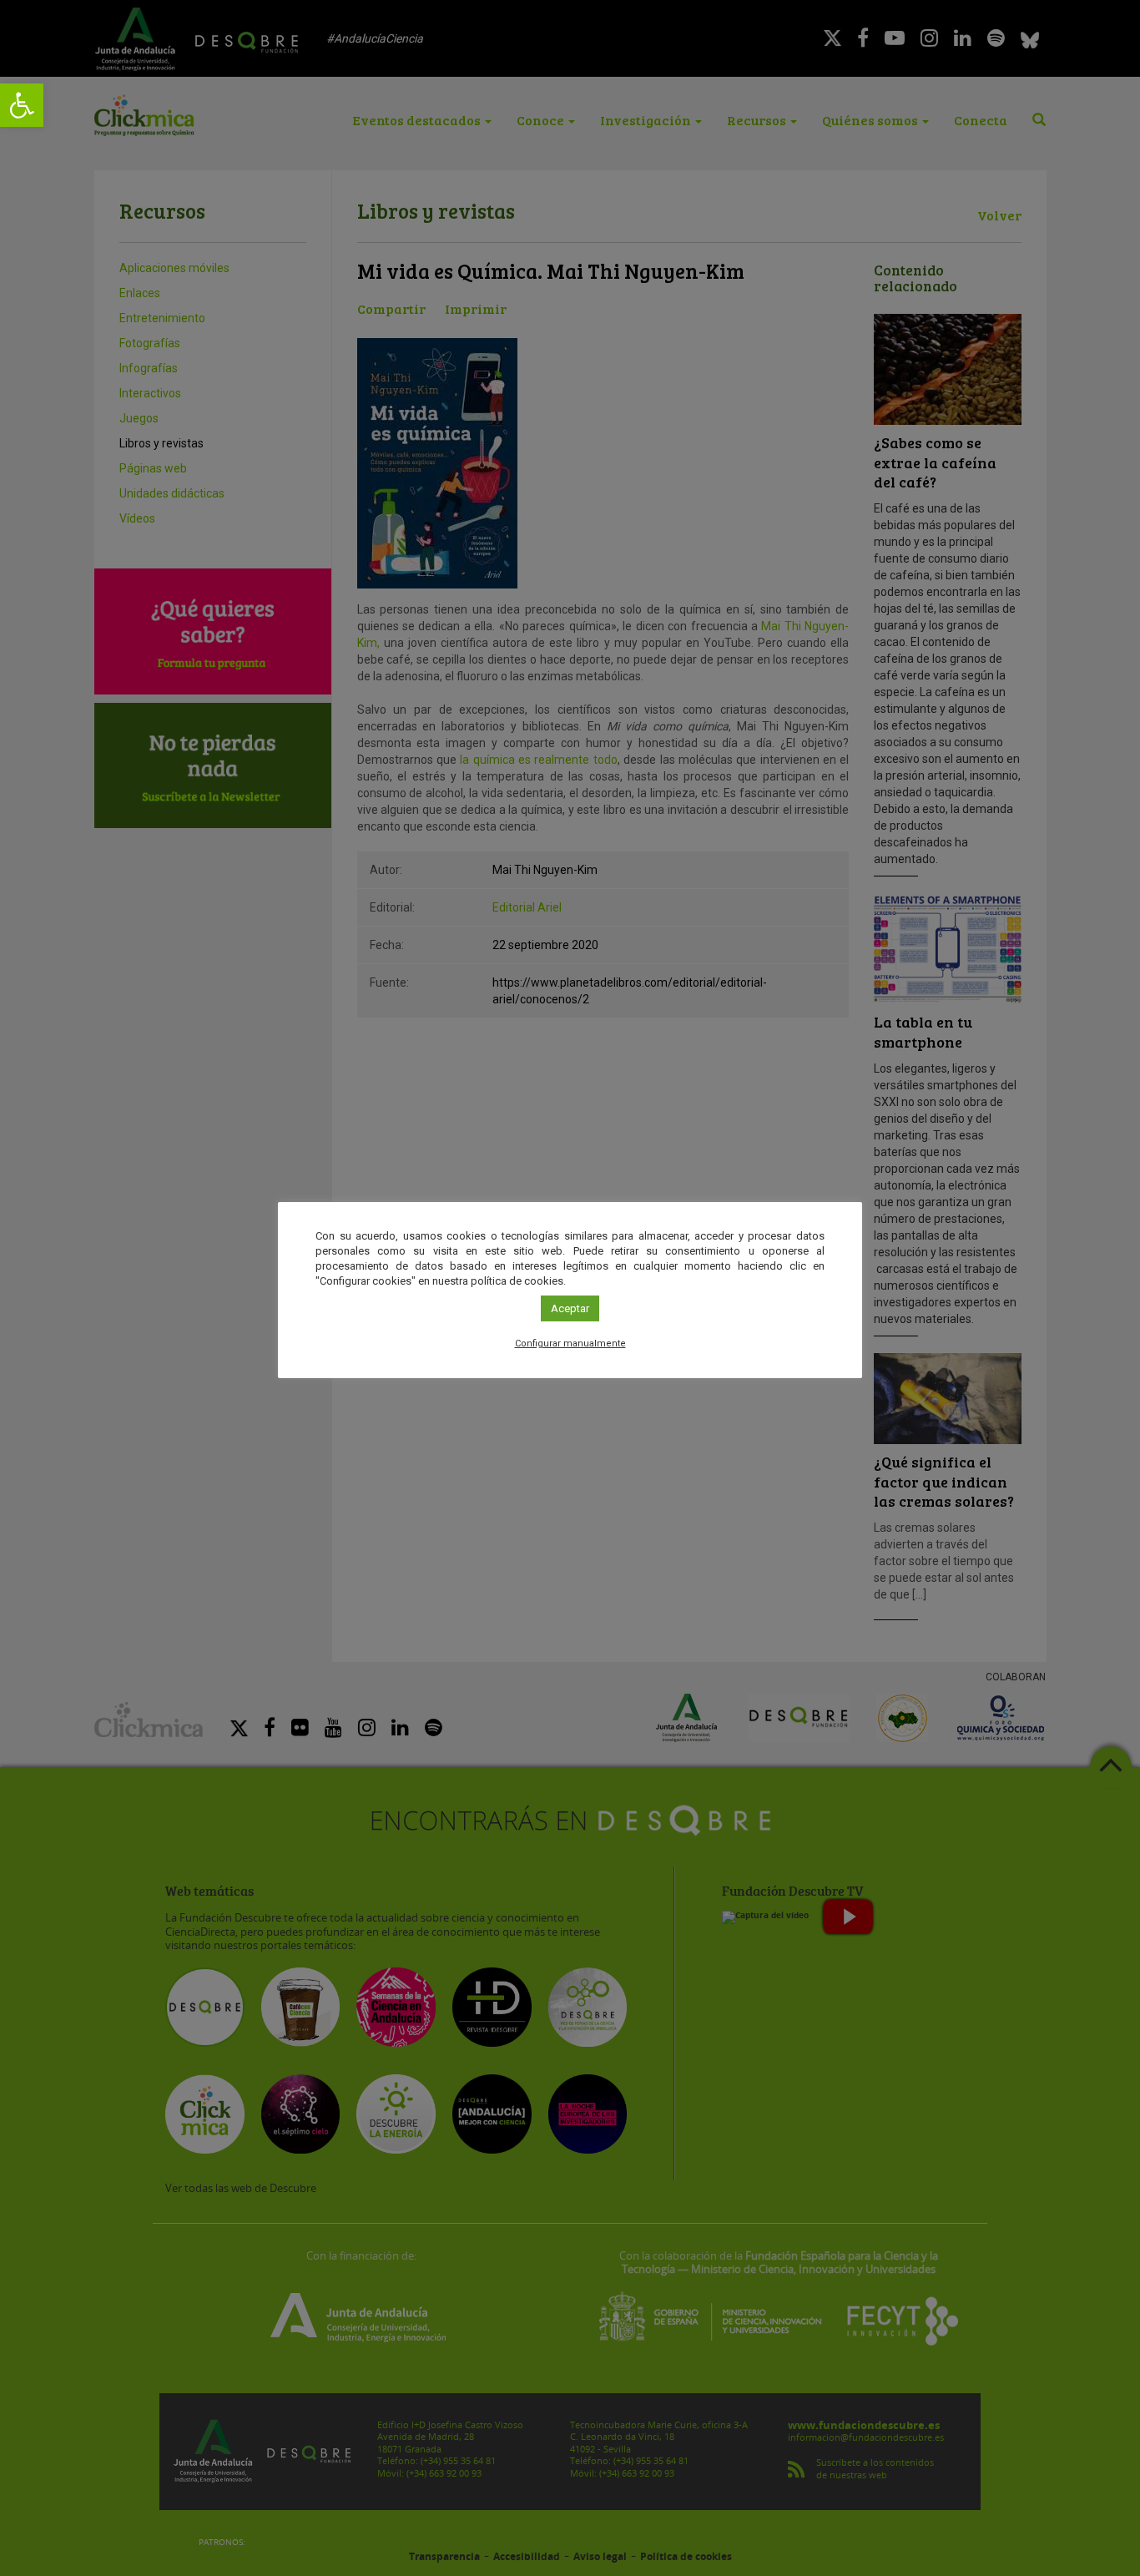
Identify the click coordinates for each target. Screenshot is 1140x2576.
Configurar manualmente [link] (570, 1344)
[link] (22, 105)
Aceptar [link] (570, 1308)
